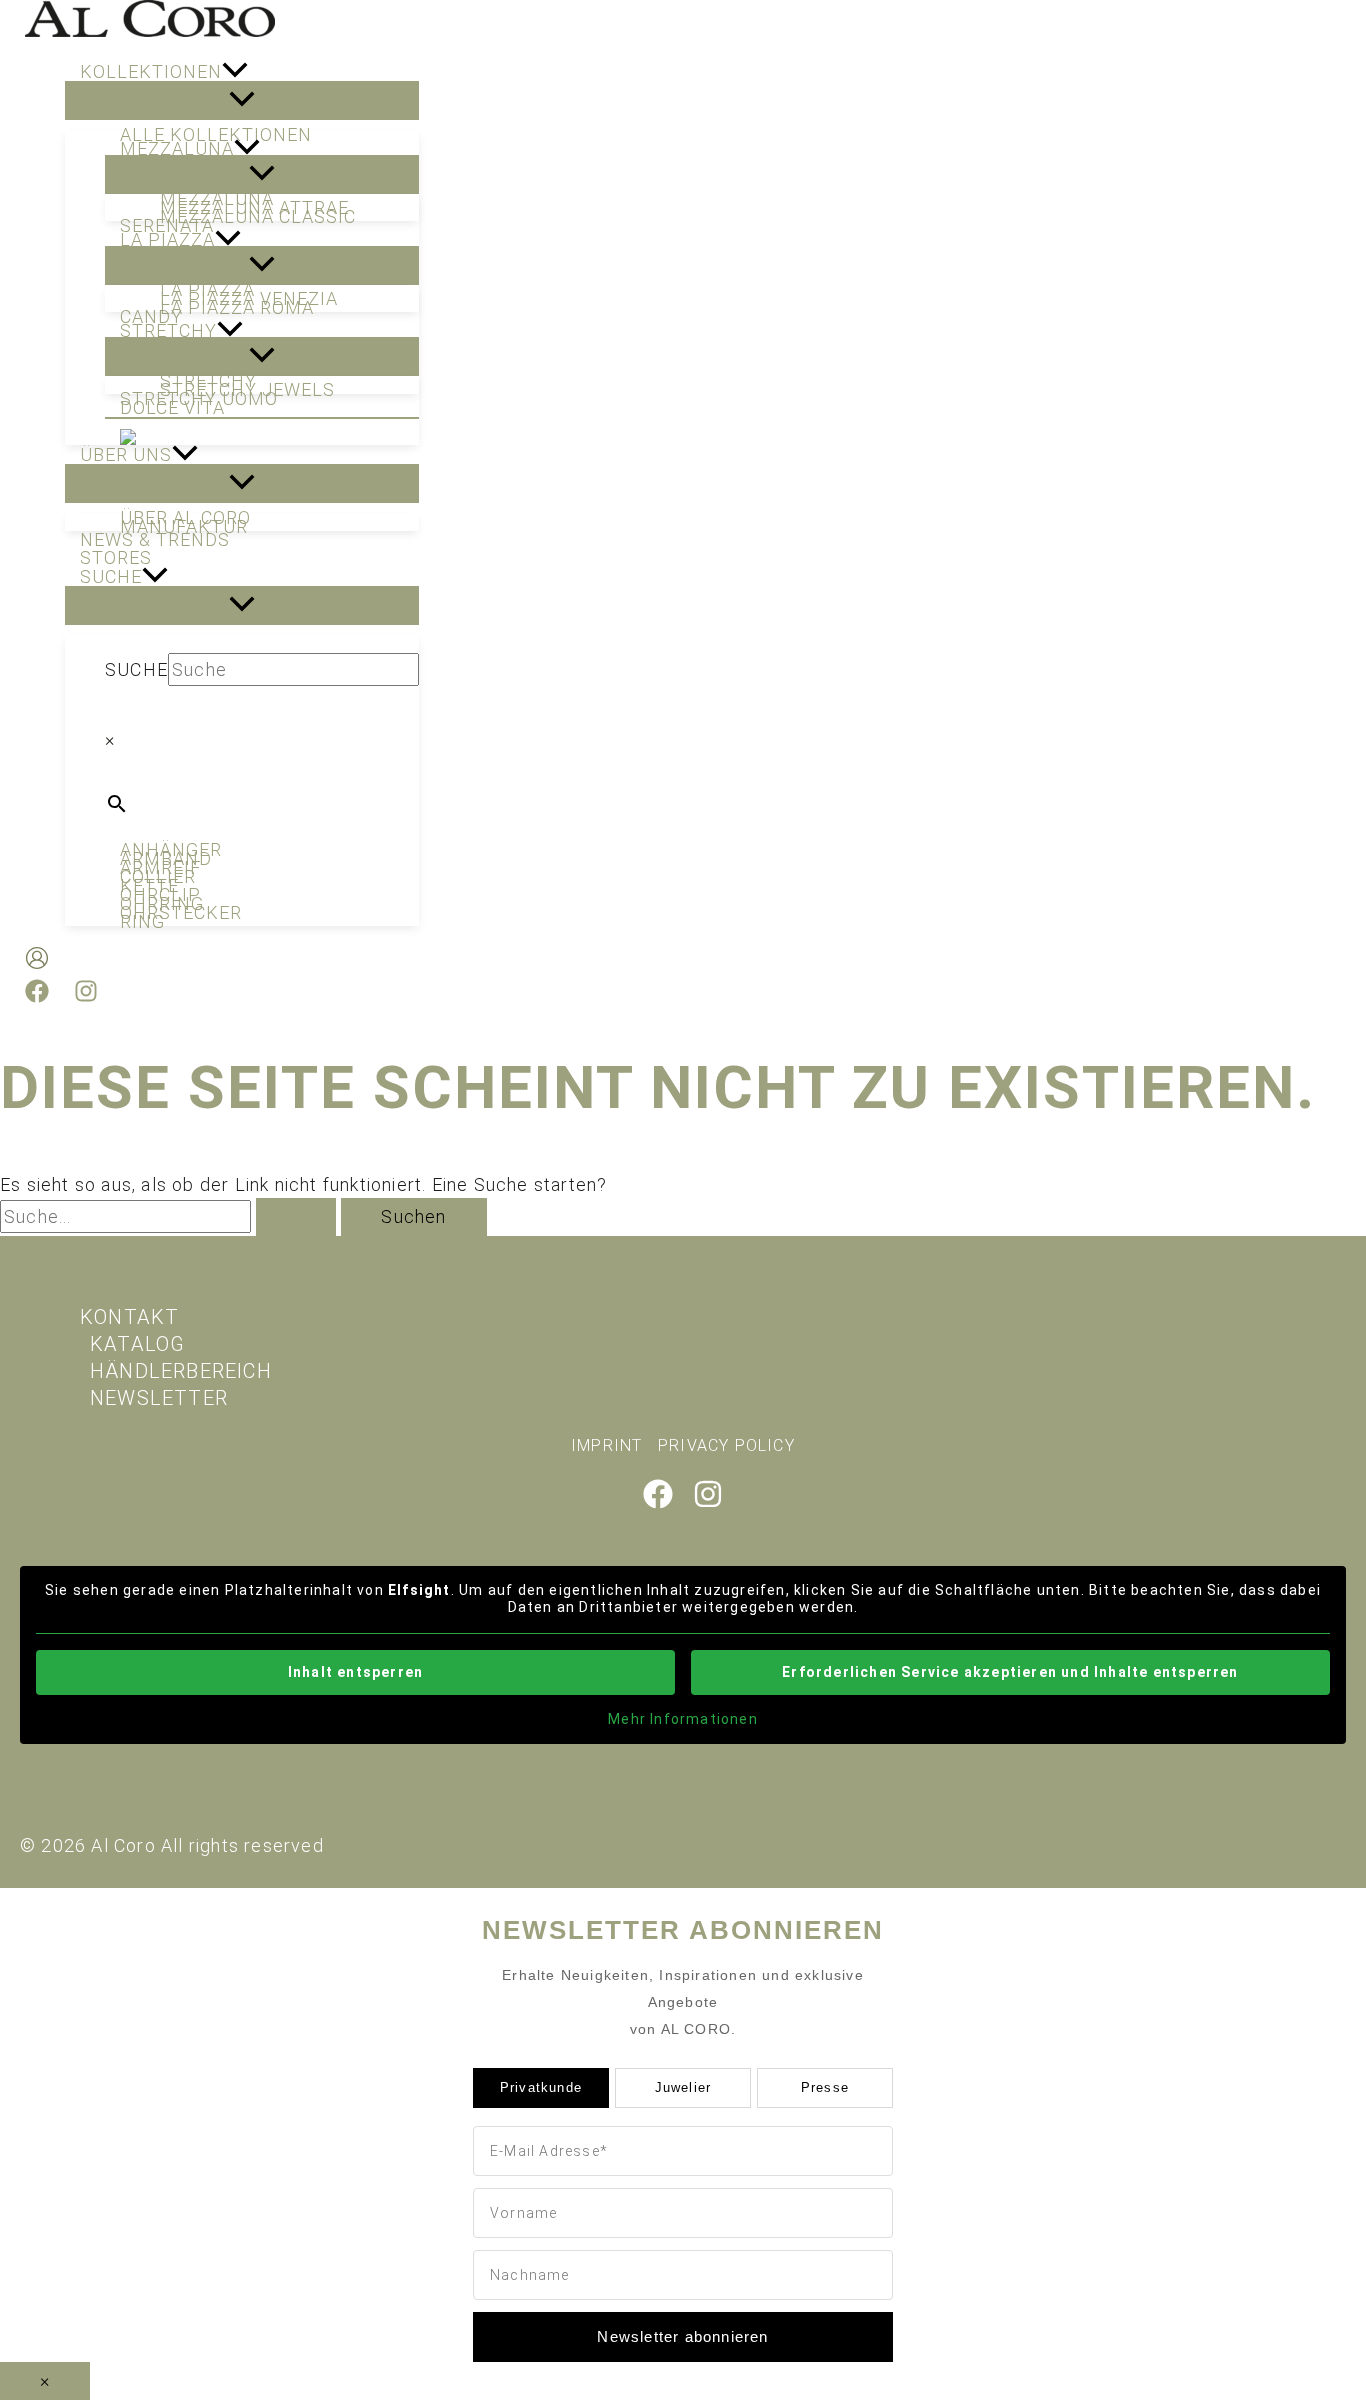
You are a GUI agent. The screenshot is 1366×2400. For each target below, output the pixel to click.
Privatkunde (541, 2087)
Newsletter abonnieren (682, 2336)
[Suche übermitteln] (296, 1217)
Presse (825, 2087)
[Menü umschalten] (242, 100)
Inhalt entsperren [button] (355, 1672)
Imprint (606, 1445)
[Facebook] (37, 996)
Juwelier (683, 2087)
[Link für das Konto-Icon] (37, 961)
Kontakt (129, 1317)
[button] (235, 71)
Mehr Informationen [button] (683, 1719)
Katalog (137, 1344)
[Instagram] (86, 996)
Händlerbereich (181, 1371)
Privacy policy (726, 1445)
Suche (136, 669)
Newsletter (159, 1398)
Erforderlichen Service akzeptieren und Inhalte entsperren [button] (1010, 1672)
